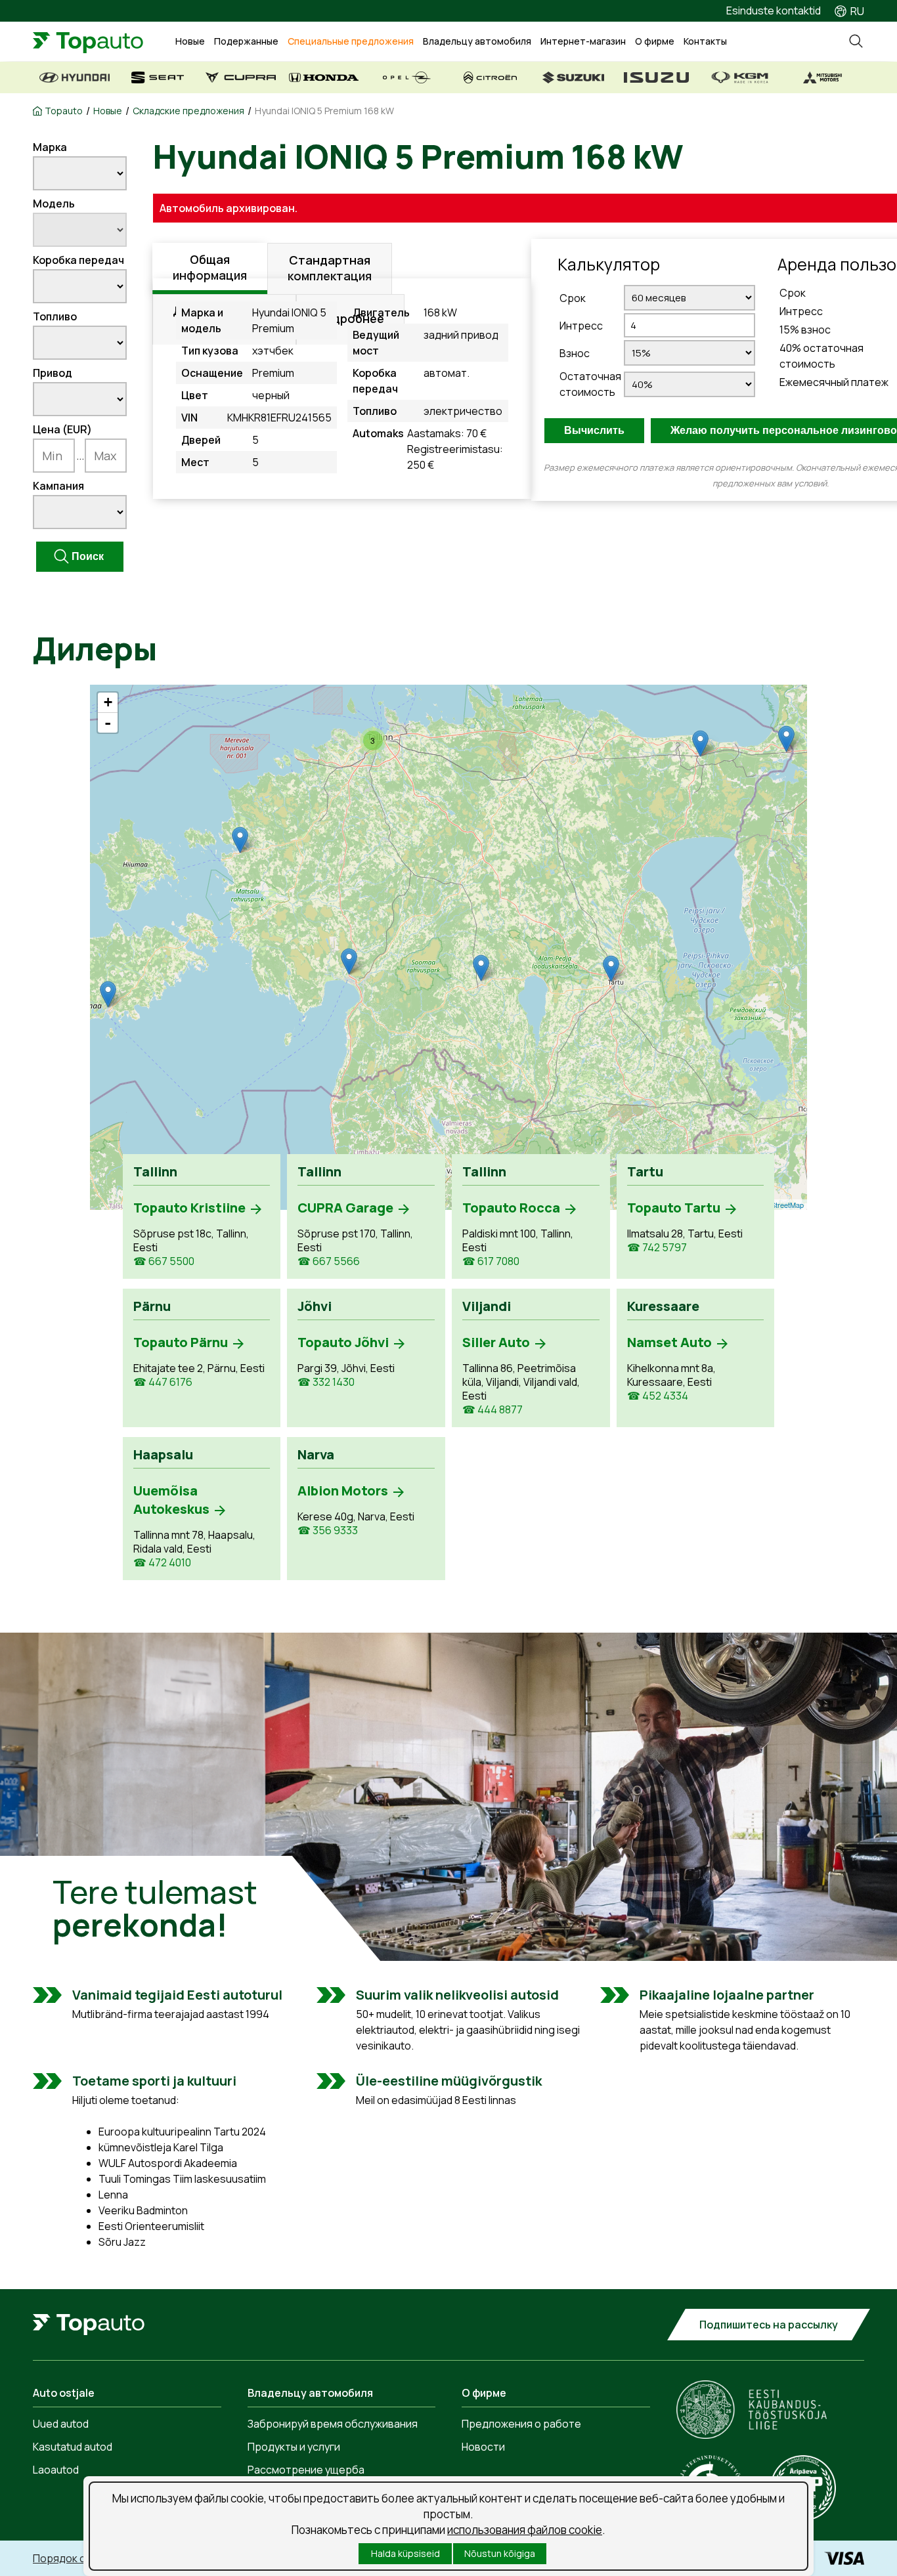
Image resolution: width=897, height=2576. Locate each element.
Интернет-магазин (583, 41)
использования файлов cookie (525, 2530)
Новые (190, 41)
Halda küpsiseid (405, 2553)
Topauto (64, 111)
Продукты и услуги (294, 2447)
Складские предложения (188, 111)
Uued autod (61, 2424)
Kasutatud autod (73, 2447)
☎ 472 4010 (162, 1563)
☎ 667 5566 (329, 1261)
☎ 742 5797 (657, 1248)
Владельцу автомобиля (477, 41)
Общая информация (210, 267)
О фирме (655, 41)
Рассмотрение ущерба (306, 2470)
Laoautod (56, 2470)
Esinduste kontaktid (774, 11)
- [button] (108, 723)
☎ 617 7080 (491, 1261)
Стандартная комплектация (330, 268)
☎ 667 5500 (164, 1261)
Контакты (705, 41)
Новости (483, 2447)
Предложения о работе (521, 2424)
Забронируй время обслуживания (333, 2424)
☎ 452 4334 (658, 1396)
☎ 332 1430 (326, 1382)
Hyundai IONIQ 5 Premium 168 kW (324, 111)
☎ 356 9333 (328, 1531)
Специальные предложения (351, 41)
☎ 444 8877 (492, 1410)
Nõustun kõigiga (500, 2553)
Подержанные (246, 41)
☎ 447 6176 (163, 1382)
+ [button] (108, 702)
